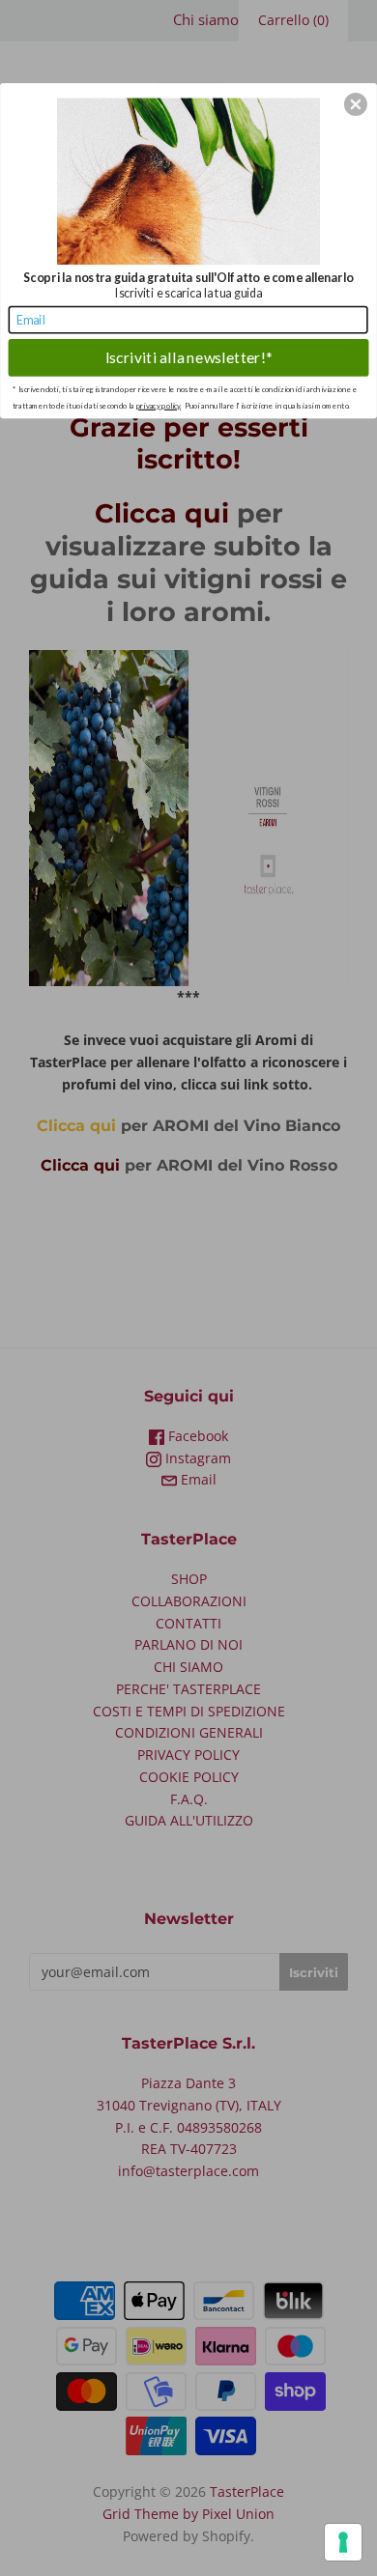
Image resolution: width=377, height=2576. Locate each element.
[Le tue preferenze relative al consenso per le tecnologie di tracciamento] (343, 2542)
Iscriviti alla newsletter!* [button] (188, 357)
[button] (356, 104)
